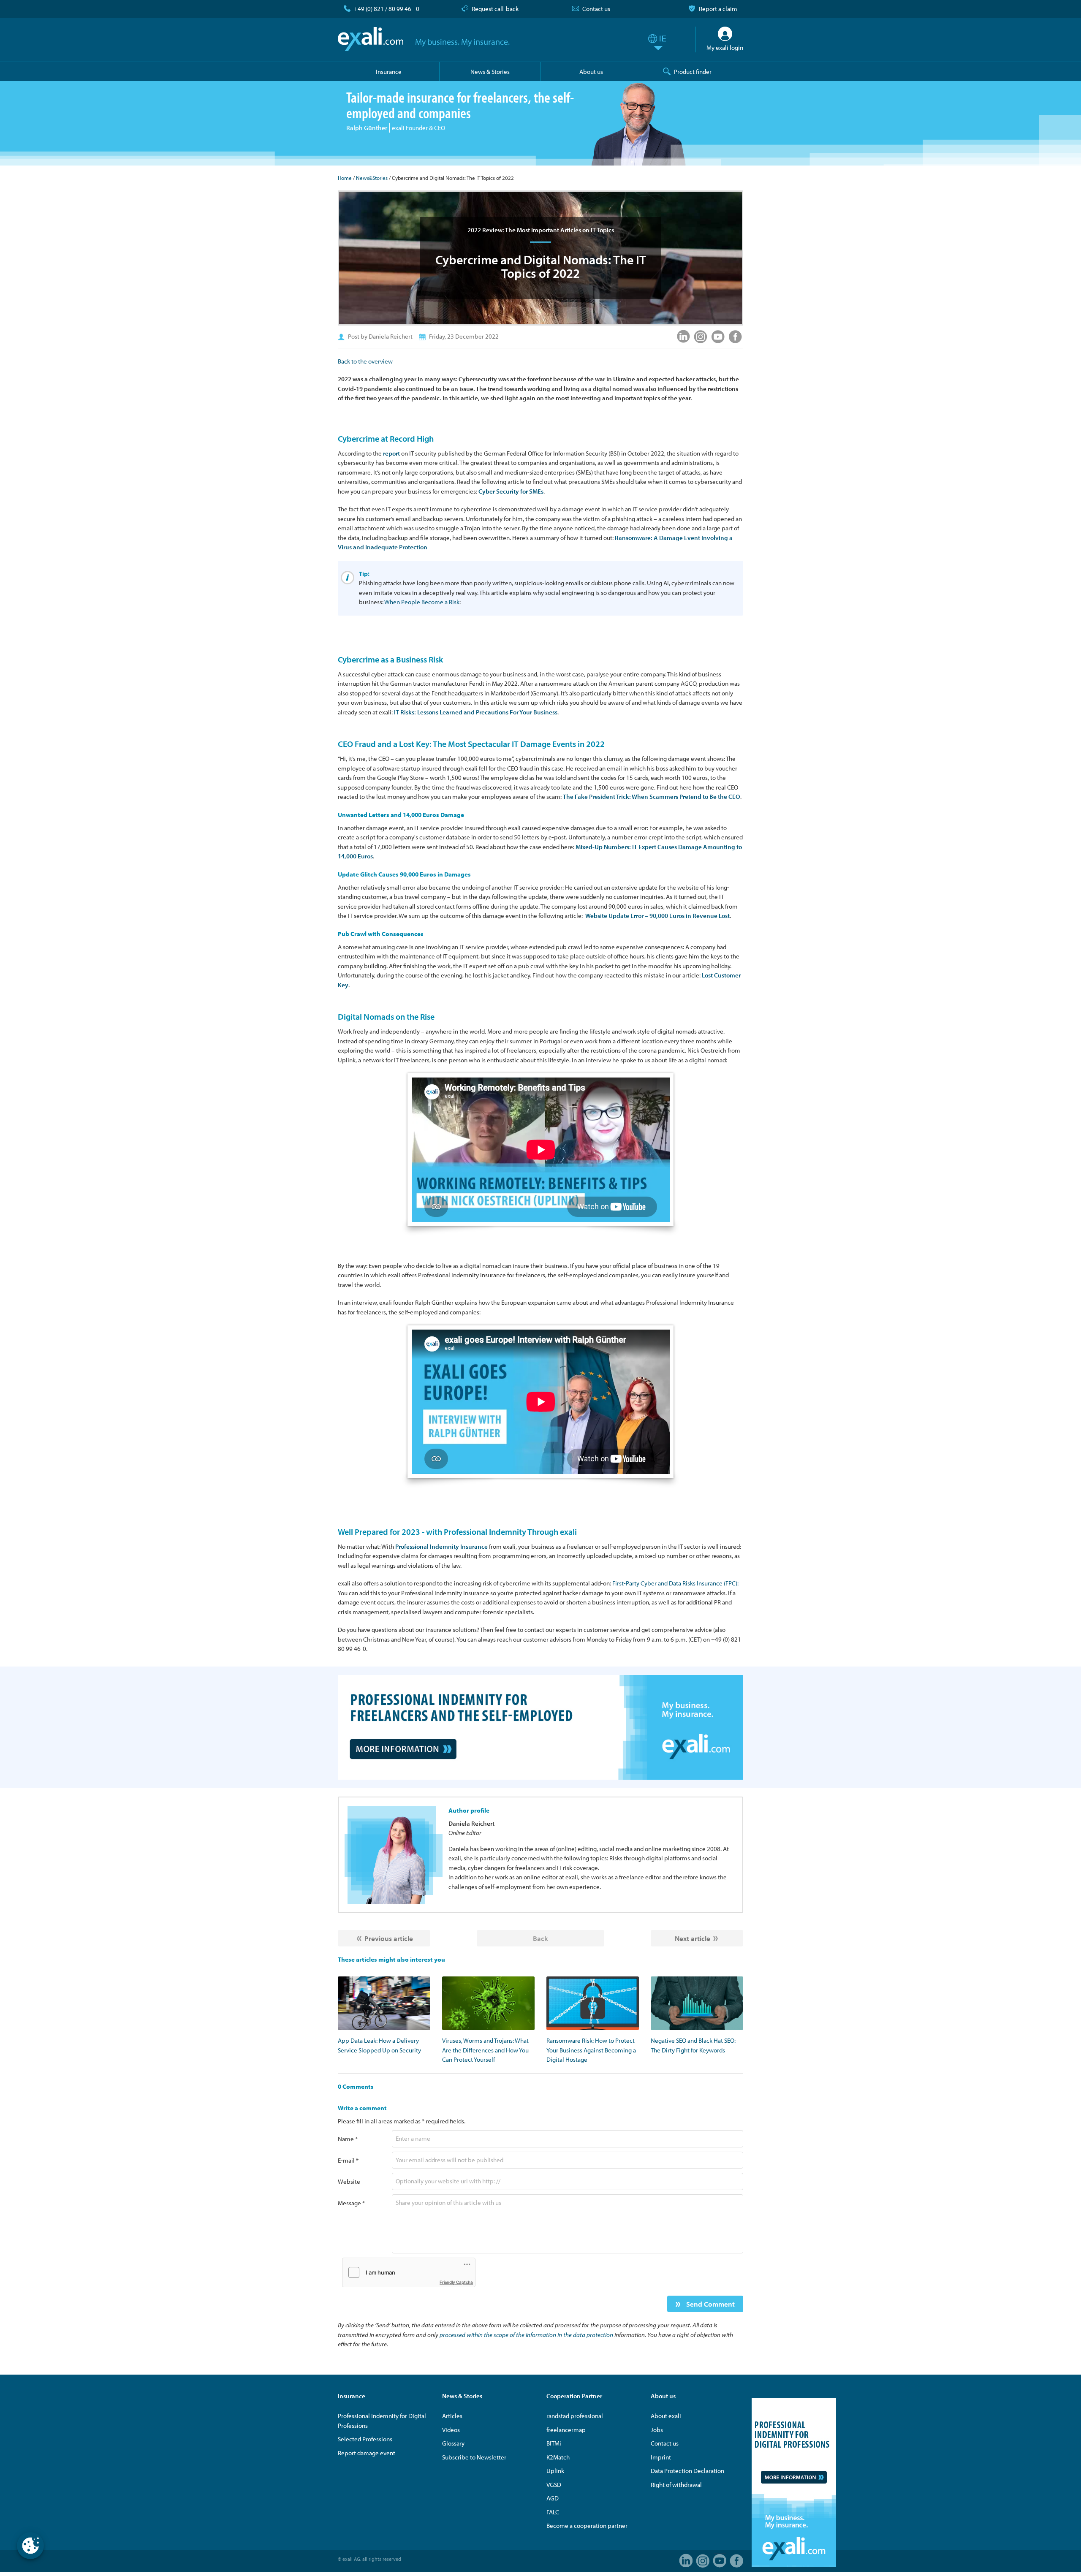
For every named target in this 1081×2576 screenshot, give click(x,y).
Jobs (657, 2430)
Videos (451, 2430)
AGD (553, 2498)
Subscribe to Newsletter (474, 2457)
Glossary (453, 2443)
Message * (351, 2203)
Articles (452, 2416)
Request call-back (495, 9)
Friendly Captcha (456, 2282)
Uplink (555, 2471)
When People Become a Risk (422, 602)
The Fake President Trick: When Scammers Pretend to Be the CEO (652, 797)
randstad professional (575, 2416)
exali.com (371, 39)
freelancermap (566, 2430)
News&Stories (372, 178)
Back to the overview (365, 361)
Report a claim (718, 9)
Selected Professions (365, 2439)
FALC (553, 2512)
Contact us (596, 9)
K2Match (558, 2457)
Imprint (661, 2457)
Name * (348, 2139)
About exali (666, 2416)
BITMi (554, 2443)
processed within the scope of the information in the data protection (526, 2335)
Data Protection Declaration (687, 2471)
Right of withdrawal (676, 2485)
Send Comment (710, 2304)
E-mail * (348, 2160)
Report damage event (367, 2453)
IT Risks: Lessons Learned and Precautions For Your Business (476, 712)
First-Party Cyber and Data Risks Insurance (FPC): (675, 1583)
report (391, 453)
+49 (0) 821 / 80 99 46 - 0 (387, 9)
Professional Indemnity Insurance (441, 1546)
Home (345, 178)
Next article (693, 1938)
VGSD (554, 2485)
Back (540, 1938)
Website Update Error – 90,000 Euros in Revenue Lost (657, 916)
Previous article (389, 1938)
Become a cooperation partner (587, 2526)
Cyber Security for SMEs (511, 491)
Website (349, 2181)
